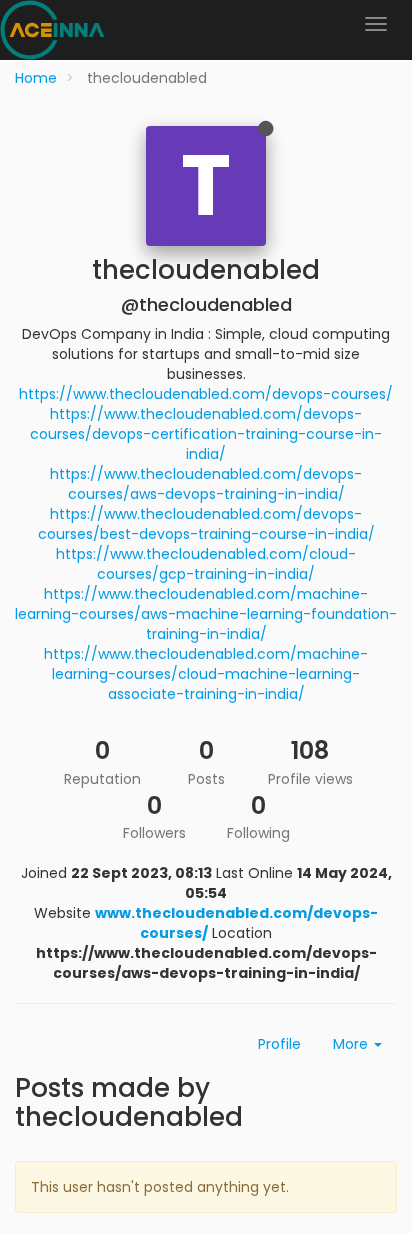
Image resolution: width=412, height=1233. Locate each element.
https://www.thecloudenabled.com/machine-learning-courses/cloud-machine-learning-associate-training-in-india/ (206, 674)
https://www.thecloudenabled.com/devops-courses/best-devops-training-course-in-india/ (206, 524)
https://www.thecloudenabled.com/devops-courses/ (206, 394)
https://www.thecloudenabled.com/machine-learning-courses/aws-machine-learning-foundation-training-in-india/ (206, 614)
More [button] (352, 1044)
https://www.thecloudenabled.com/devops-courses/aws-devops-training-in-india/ (206, 484)
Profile (279, 1044)
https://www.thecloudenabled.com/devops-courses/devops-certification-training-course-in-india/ (206, 434)
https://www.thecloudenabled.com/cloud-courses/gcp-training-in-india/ (206, 564)
